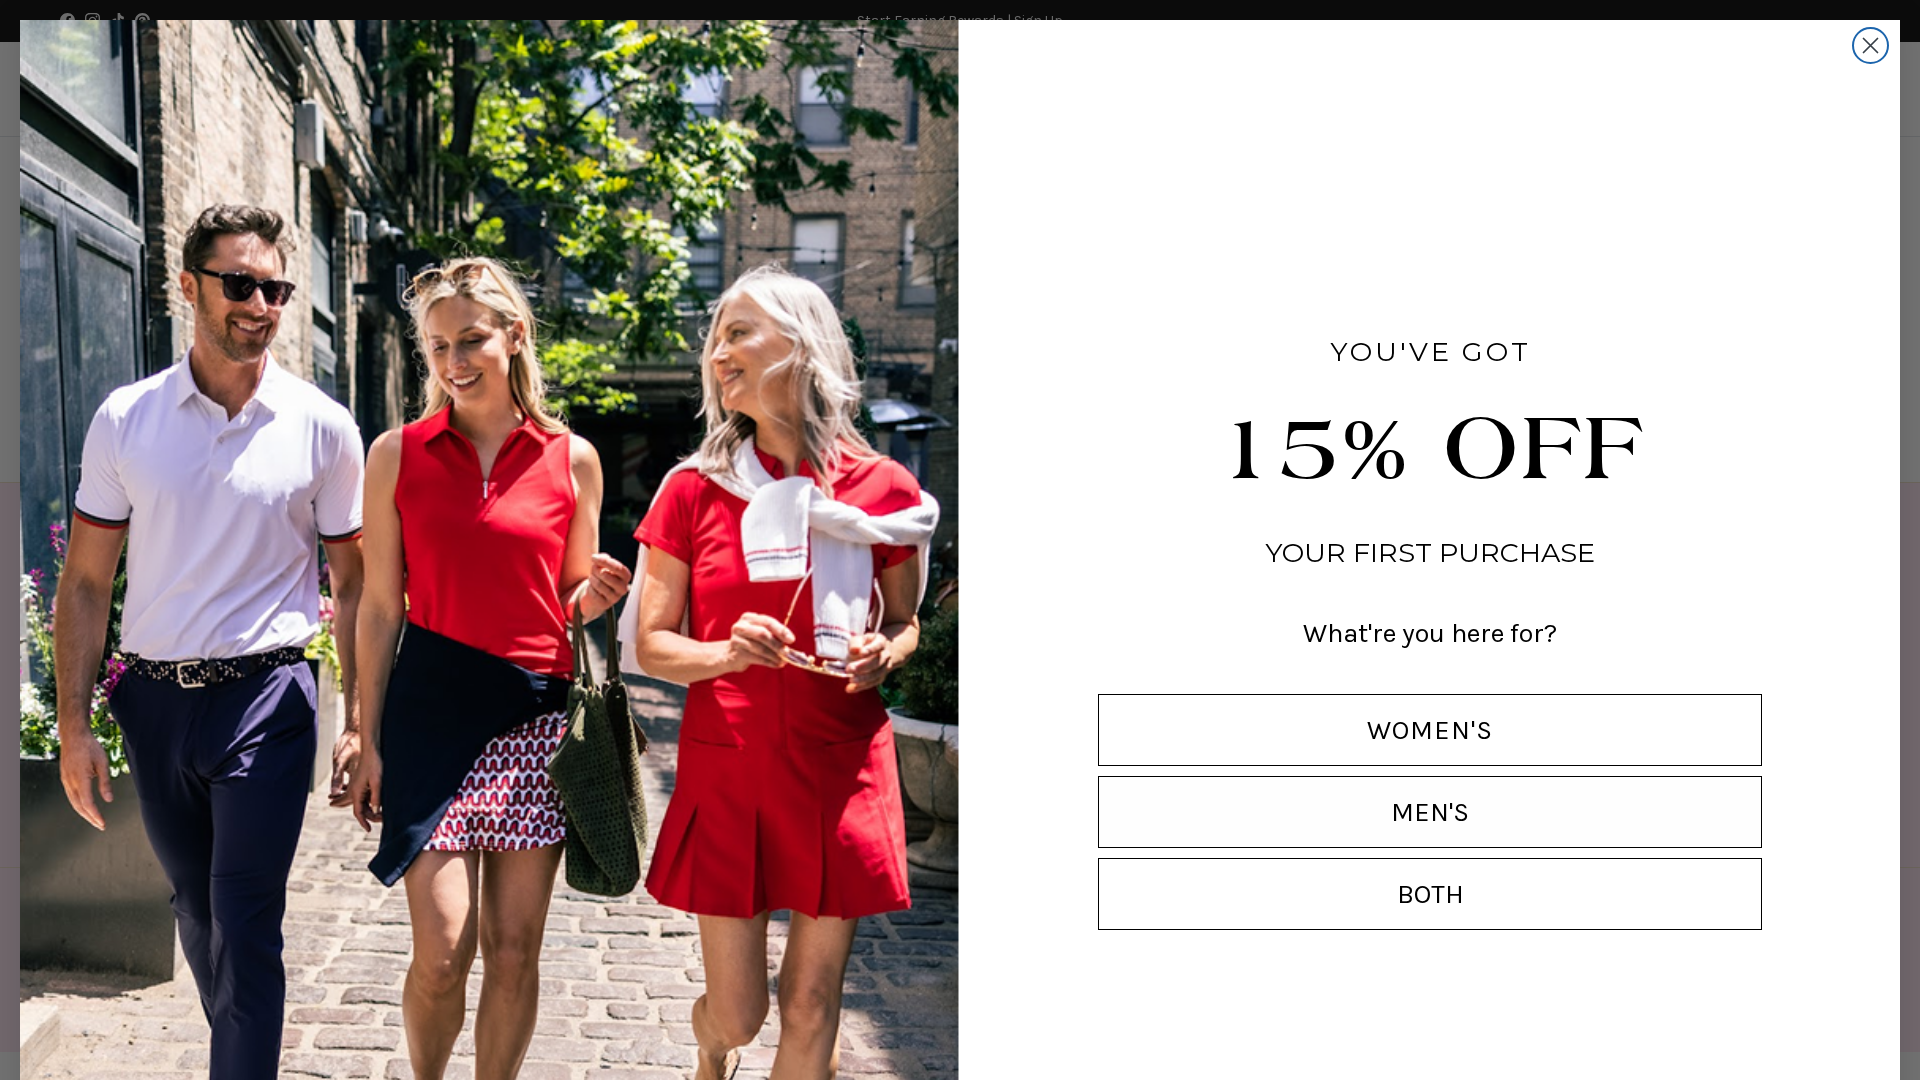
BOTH (1430, 894)
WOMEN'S (1430, 730)
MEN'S (1430, 812)
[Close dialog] (1870, 45)
